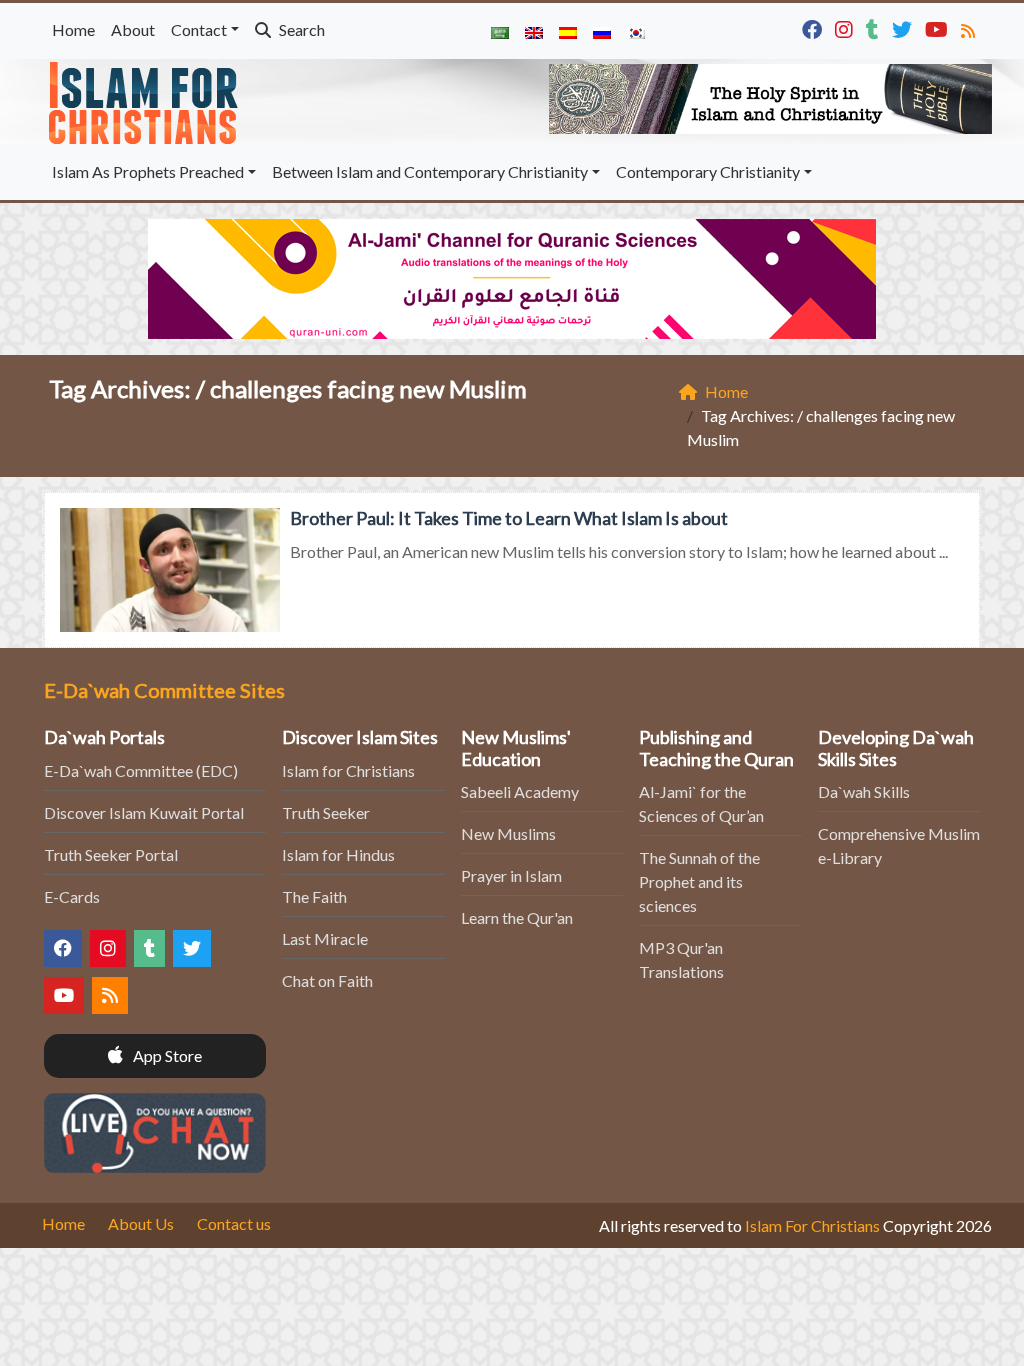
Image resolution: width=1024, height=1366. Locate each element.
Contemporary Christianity (708, 171)
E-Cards (72, 896)
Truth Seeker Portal (111, 854)
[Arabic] (500, 31)
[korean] (636, 31)
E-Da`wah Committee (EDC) (141, 770)
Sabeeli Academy (520, 791)
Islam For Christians (812, 1225)
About (133, 29)
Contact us (234, 1223)
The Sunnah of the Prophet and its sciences (699, 881)
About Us (141, 1223)
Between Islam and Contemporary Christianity (430, 171)
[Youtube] (939, 27)
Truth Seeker (326, 812)
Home (73, 29)
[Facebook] (814, 27)
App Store (166, 1055)
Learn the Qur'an (517, 917)
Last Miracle (325, 938)
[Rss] (970, 27)
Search (300, 29)
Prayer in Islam (511, 875)
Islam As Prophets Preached (148, 171)
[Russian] (602, 31)
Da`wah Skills (864, 791)
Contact (199, 29)
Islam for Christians (348, 770)
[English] (534, 31)
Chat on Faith (327, 980)
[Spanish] (568, 31)
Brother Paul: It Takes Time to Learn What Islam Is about (509, 518)
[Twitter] (904, 27)
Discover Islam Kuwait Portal (144, 812)
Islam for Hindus (338, 854)
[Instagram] (846, 27)
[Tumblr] (875, 27)
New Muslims (508, 833)
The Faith (314, 896)
